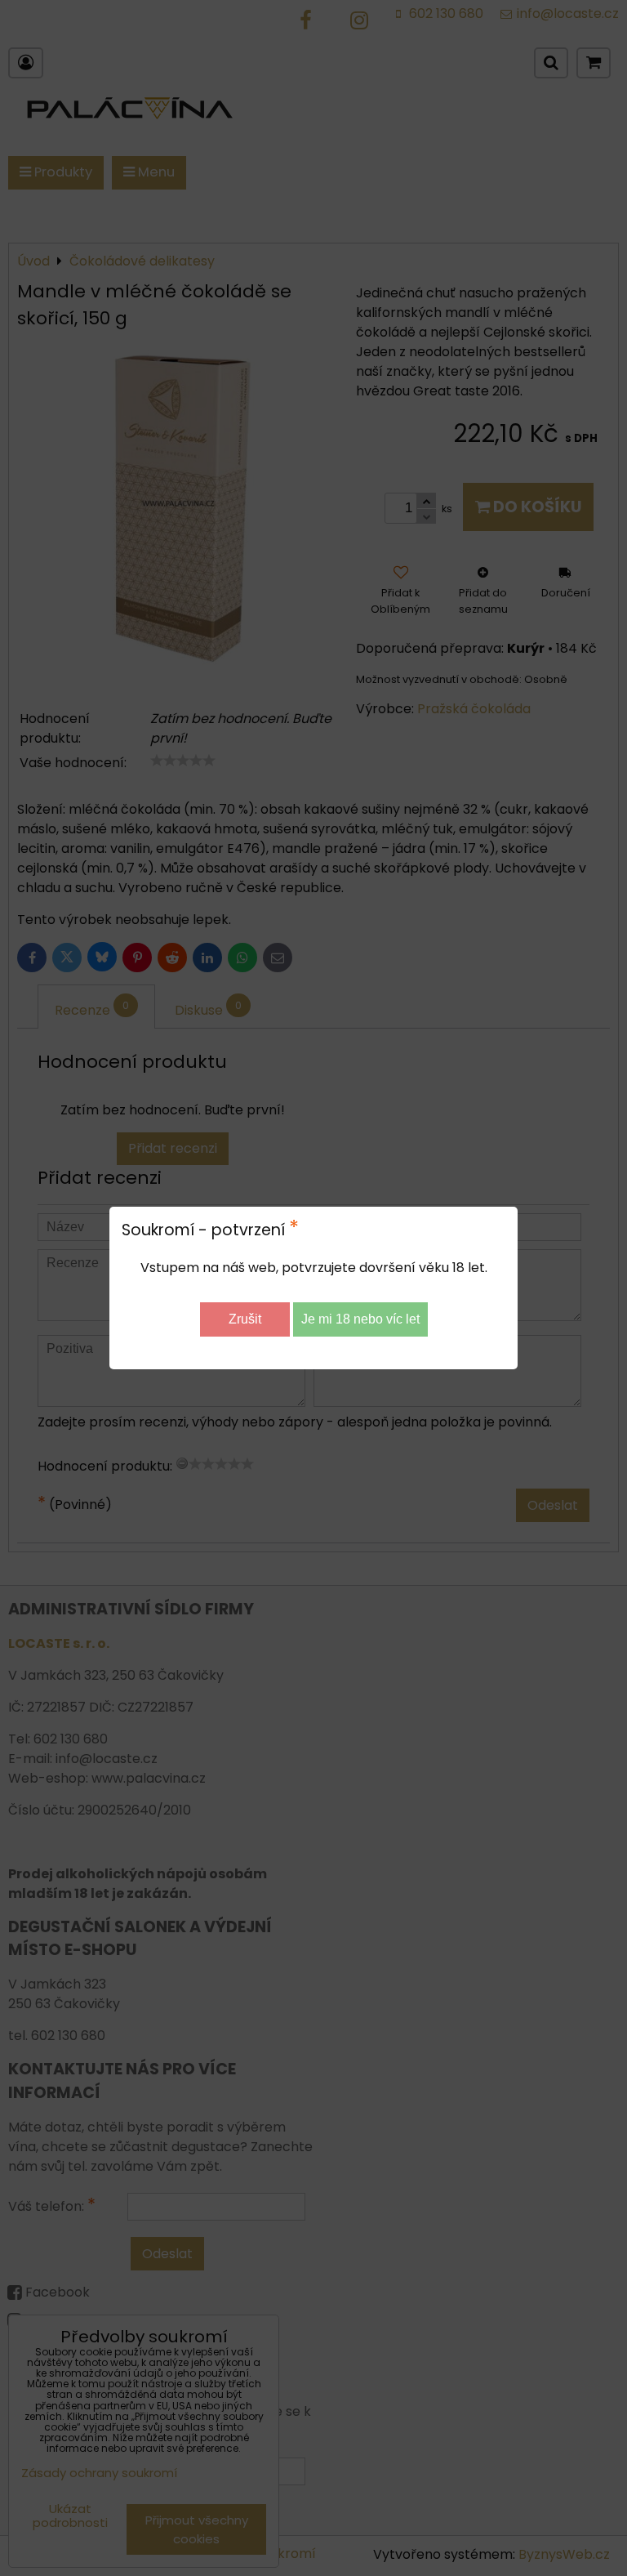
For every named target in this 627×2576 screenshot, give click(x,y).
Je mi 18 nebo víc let (360, 1319)
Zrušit (245, 1319)
